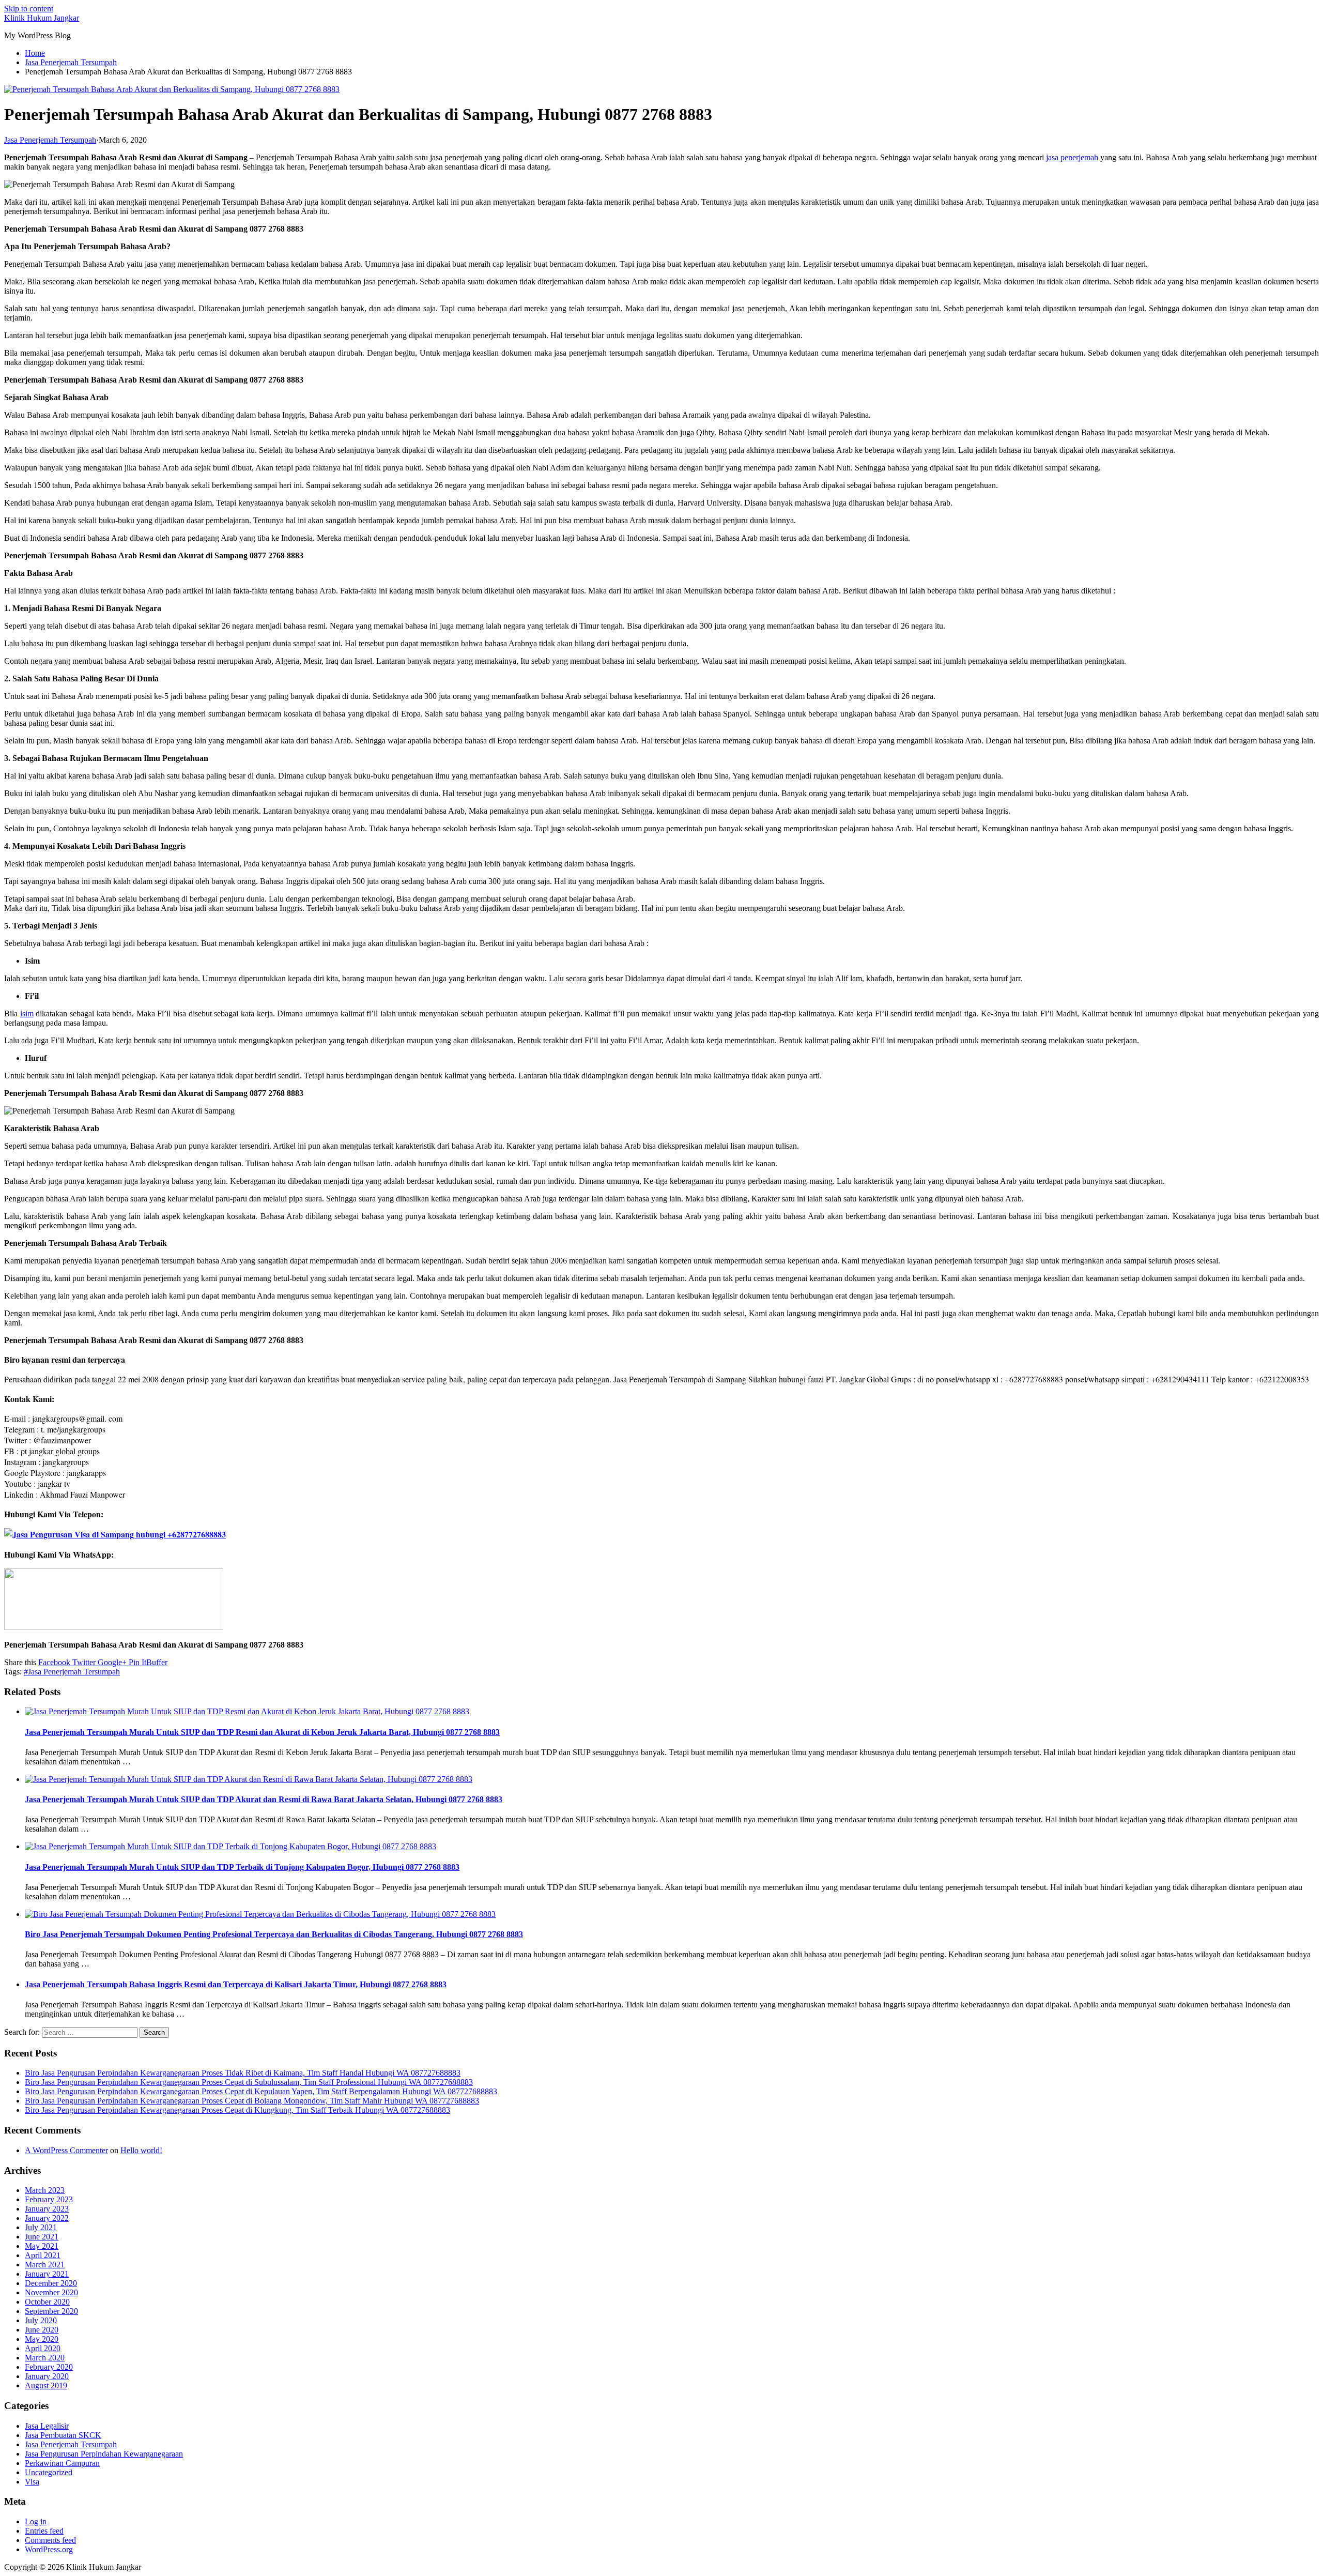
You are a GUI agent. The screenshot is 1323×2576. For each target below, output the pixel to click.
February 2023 (49, 2199)
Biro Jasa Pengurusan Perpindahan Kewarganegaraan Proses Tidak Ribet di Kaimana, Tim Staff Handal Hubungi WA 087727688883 (243, 2073)
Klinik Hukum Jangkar (42, 18)
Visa (32, 2482)
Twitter (83, 1662)
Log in (36, 2521)
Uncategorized (49, 2472)
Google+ (111, 1662)
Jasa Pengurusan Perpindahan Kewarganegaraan (104, 2454)
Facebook (54, 1662)
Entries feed (44, 2531)
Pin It (136, 1662)
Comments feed (50, 2540)
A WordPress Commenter (66, 2150)
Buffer (157, 1662)
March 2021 (45, 2265)
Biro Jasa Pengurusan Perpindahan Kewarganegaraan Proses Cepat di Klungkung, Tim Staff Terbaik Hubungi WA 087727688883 (237, 2110)
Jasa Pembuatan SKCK (63, 2435)
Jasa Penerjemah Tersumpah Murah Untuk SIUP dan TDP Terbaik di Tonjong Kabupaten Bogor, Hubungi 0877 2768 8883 (242, 1867)
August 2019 (46, 2386)
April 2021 (43, 2255)
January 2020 (47, 2376)
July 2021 (41, 2227)
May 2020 (42, 2339)
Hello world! (141, 2150)
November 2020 (51, 2292)
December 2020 (51, 2283)
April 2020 (43, 2348)
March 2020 (45, 2358)
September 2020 (51, 2311)
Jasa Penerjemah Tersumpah (50, 140)
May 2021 (42, 2246)
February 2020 (49, 2367)
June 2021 (42, 2237)
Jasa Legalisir (47, 2426)
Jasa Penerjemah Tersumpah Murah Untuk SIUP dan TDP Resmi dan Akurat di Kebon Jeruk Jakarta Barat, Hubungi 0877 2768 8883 (262, 1732)
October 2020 (47, 2302)
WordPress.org (49, 2549)
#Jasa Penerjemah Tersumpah (72, 1672)
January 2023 (47, 2209)
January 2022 (47, 2218)
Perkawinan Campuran (62, 2463)
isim (27, 1013)
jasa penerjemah (1072, 157)
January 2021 (47, 2274)
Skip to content (29, 9)
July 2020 (41, 2320)
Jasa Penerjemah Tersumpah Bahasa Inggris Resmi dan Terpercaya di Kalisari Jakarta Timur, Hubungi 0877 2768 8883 (236, 1984)
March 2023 (45, 2190)
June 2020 (42, 2330)
